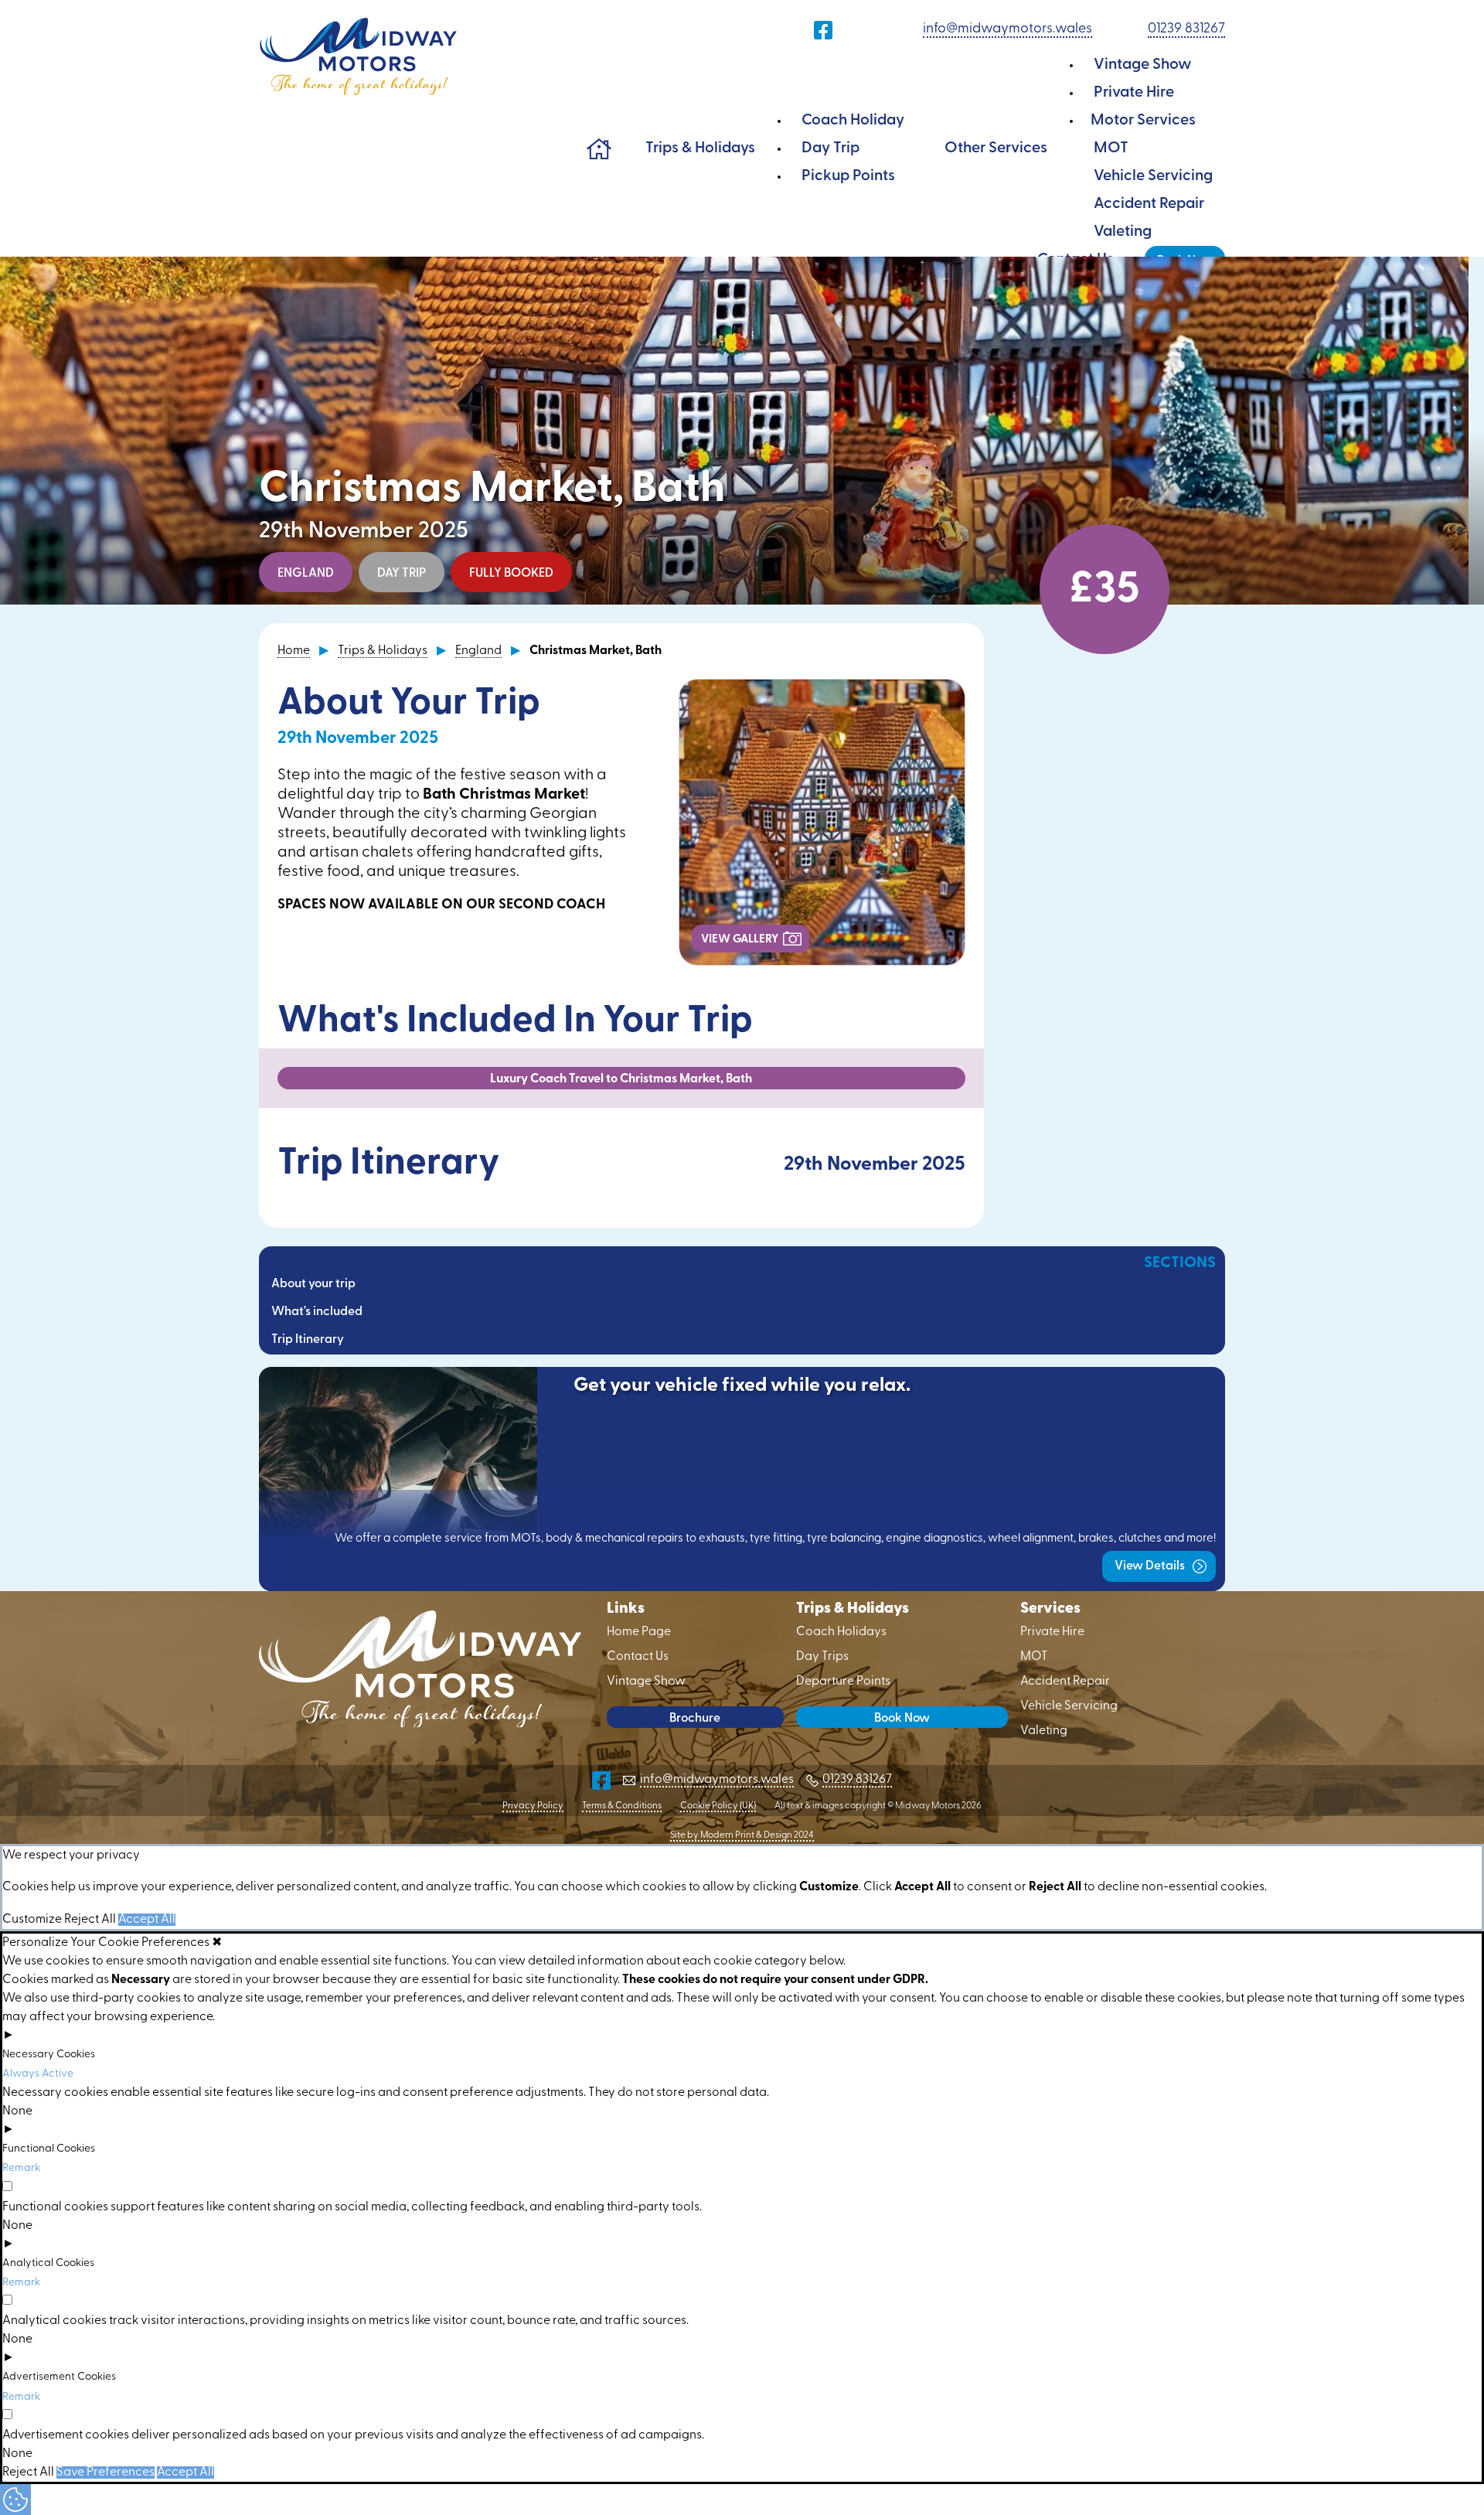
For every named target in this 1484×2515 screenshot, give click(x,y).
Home (294, 651)
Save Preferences (106, 2472)
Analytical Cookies (48, 2263)
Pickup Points (848, 176)
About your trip (313, 1284)
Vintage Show (1143, 65)
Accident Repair (1149, 204)
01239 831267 (1186, 29)
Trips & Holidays (700, 148)
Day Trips (822, 1657)
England (478, 651)
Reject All (90, 1920)
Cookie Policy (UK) (718, 1806)
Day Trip (830, 148)
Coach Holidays (841, 1632)
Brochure (695, 1719)
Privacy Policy (533, 1806)
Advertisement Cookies (59, 2377)
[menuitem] (599, 148)
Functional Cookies (49, 2149)
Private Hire (1134, 93)
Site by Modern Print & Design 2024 (742, 1835)
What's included (317, 1312)
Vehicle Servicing (1153, 176)
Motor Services (1143, 121)
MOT (1111, 148)
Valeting (1123, 232)
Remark (21, 2168)
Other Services (996, 148)
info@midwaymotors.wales (1007, 29)
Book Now (902, 1719)
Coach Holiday (853, 121)
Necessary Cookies (49, 2055)
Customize (32, 1920)
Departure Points (843, 1682)
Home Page (599, 148)
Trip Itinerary (308, 1340)
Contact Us (638, 1657)
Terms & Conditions (622, 1806)
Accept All (147, 1920)
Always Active (38, 2074)
